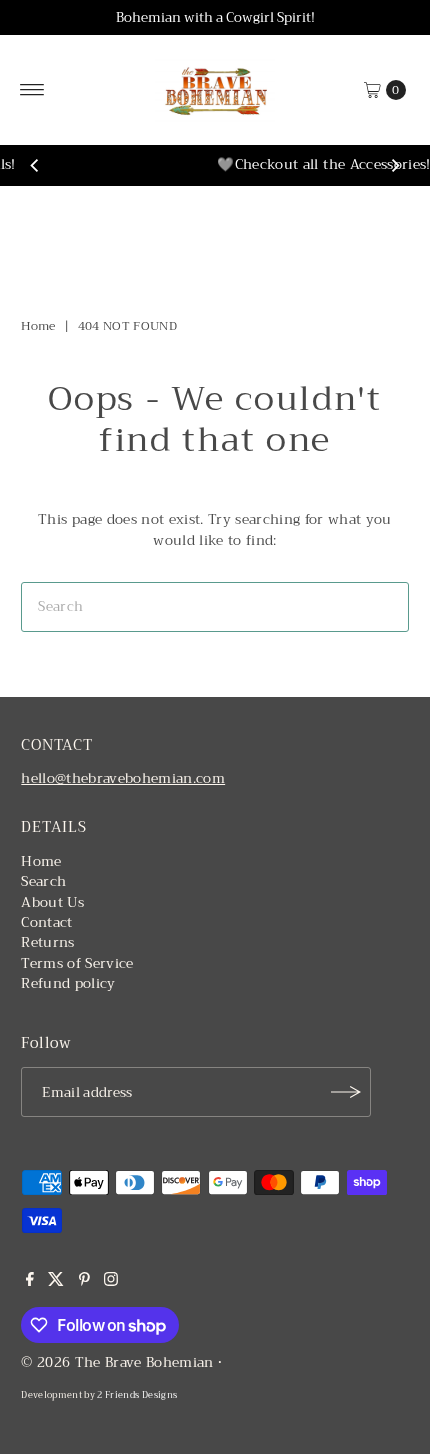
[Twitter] (56, 1282)
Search (43, 881)
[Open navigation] (32, 90)
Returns (47, 942)
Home (38, 326)
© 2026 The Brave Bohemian (117, 1362)
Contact (46, 922)
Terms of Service (77, 963)
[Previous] (35, 166)
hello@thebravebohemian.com (123, 778)
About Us (52, 902)
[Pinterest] (84, 1282)
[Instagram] (111, 1282)
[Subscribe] (346, 1092)
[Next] (395, 166)
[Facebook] (30, 1282)
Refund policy (68, 983)
